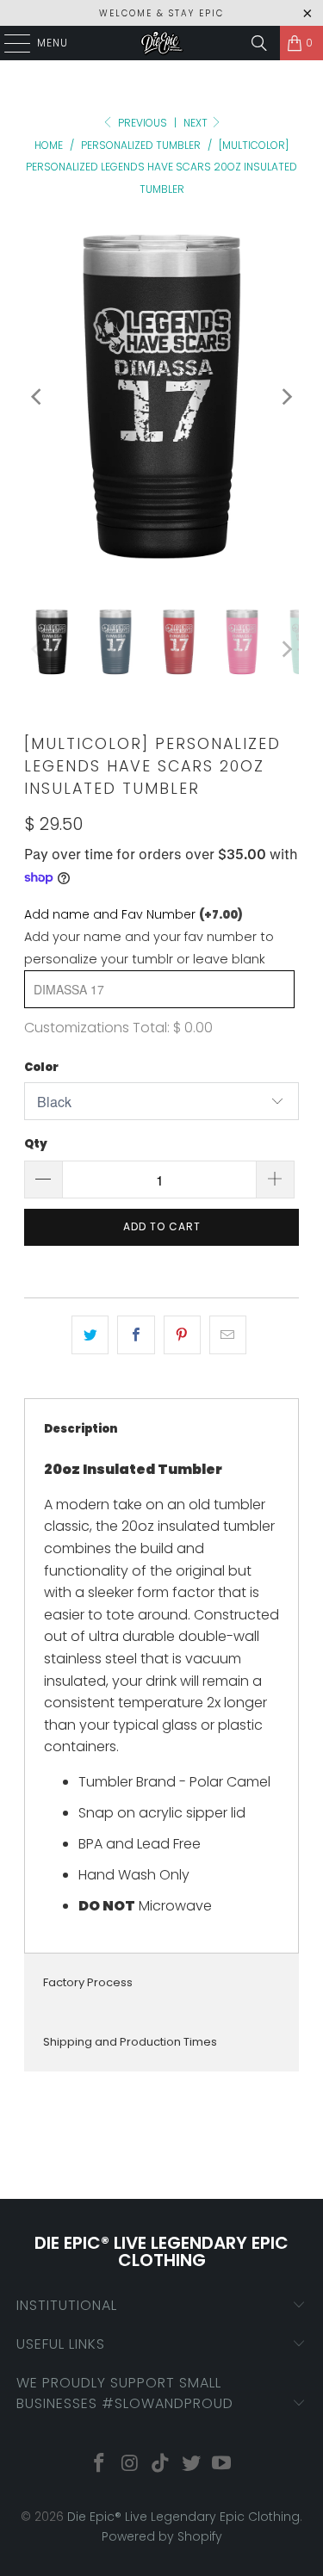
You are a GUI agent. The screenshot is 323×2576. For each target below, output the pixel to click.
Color (41, 1067)
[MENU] (9, 43)
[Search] (259, 43)
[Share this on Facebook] (136, 1335)
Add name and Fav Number (134, 914)
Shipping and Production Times (130, 2042)
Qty (36, 1144)
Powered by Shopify (162, 2536)
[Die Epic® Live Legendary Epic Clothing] (162, 43)
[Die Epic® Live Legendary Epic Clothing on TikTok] (161, 2465)
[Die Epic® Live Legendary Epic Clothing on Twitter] (191, 2465)
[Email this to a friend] (228, 1335)
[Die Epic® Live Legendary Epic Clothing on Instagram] (130, 2465)
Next (197, 123)
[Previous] (37, 396)
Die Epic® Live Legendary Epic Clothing (183, 2517)
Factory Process (88, 1982)
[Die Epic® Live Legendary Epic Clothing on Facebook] (99, 2465)
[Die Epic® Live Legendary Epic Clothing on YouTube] (222, 2465)
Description (81, 1429)
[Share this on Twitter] (90, 1335)
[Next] (286, 396)
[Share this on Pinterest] (182, 1335)
